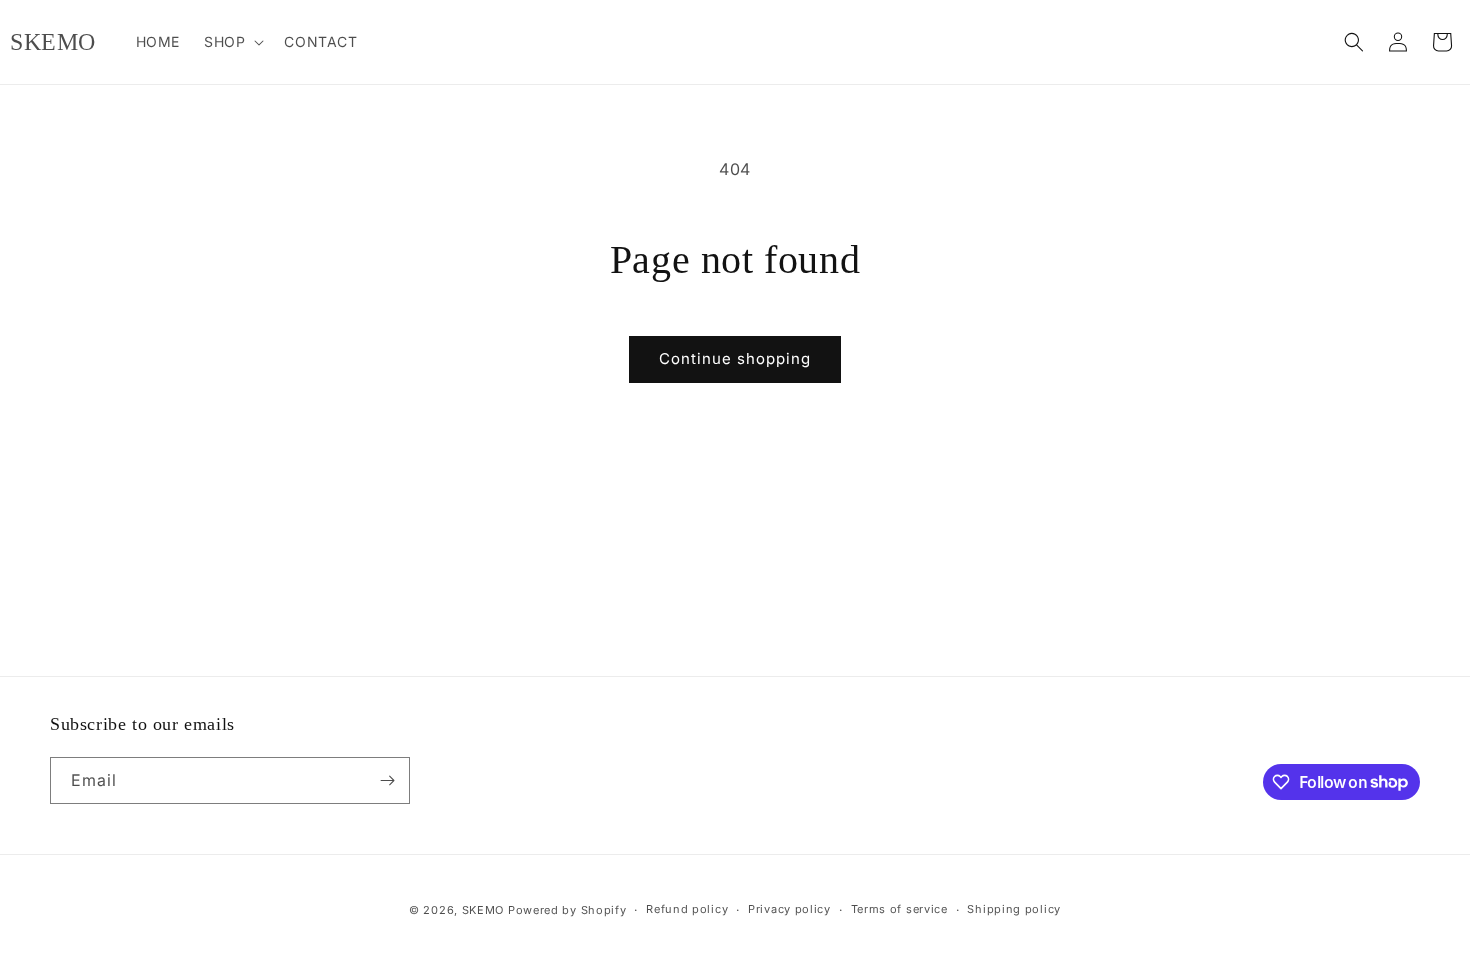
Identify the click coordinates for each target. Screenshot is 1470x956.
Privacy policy (789, 909)
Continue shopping (735, 358)
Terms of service (899, 909)
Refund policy (687, 909)
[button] (232, 42)
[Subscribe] (387, 780)
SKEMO (483, 910)
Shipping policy (1014, 909)
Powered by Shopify (567, 910)
